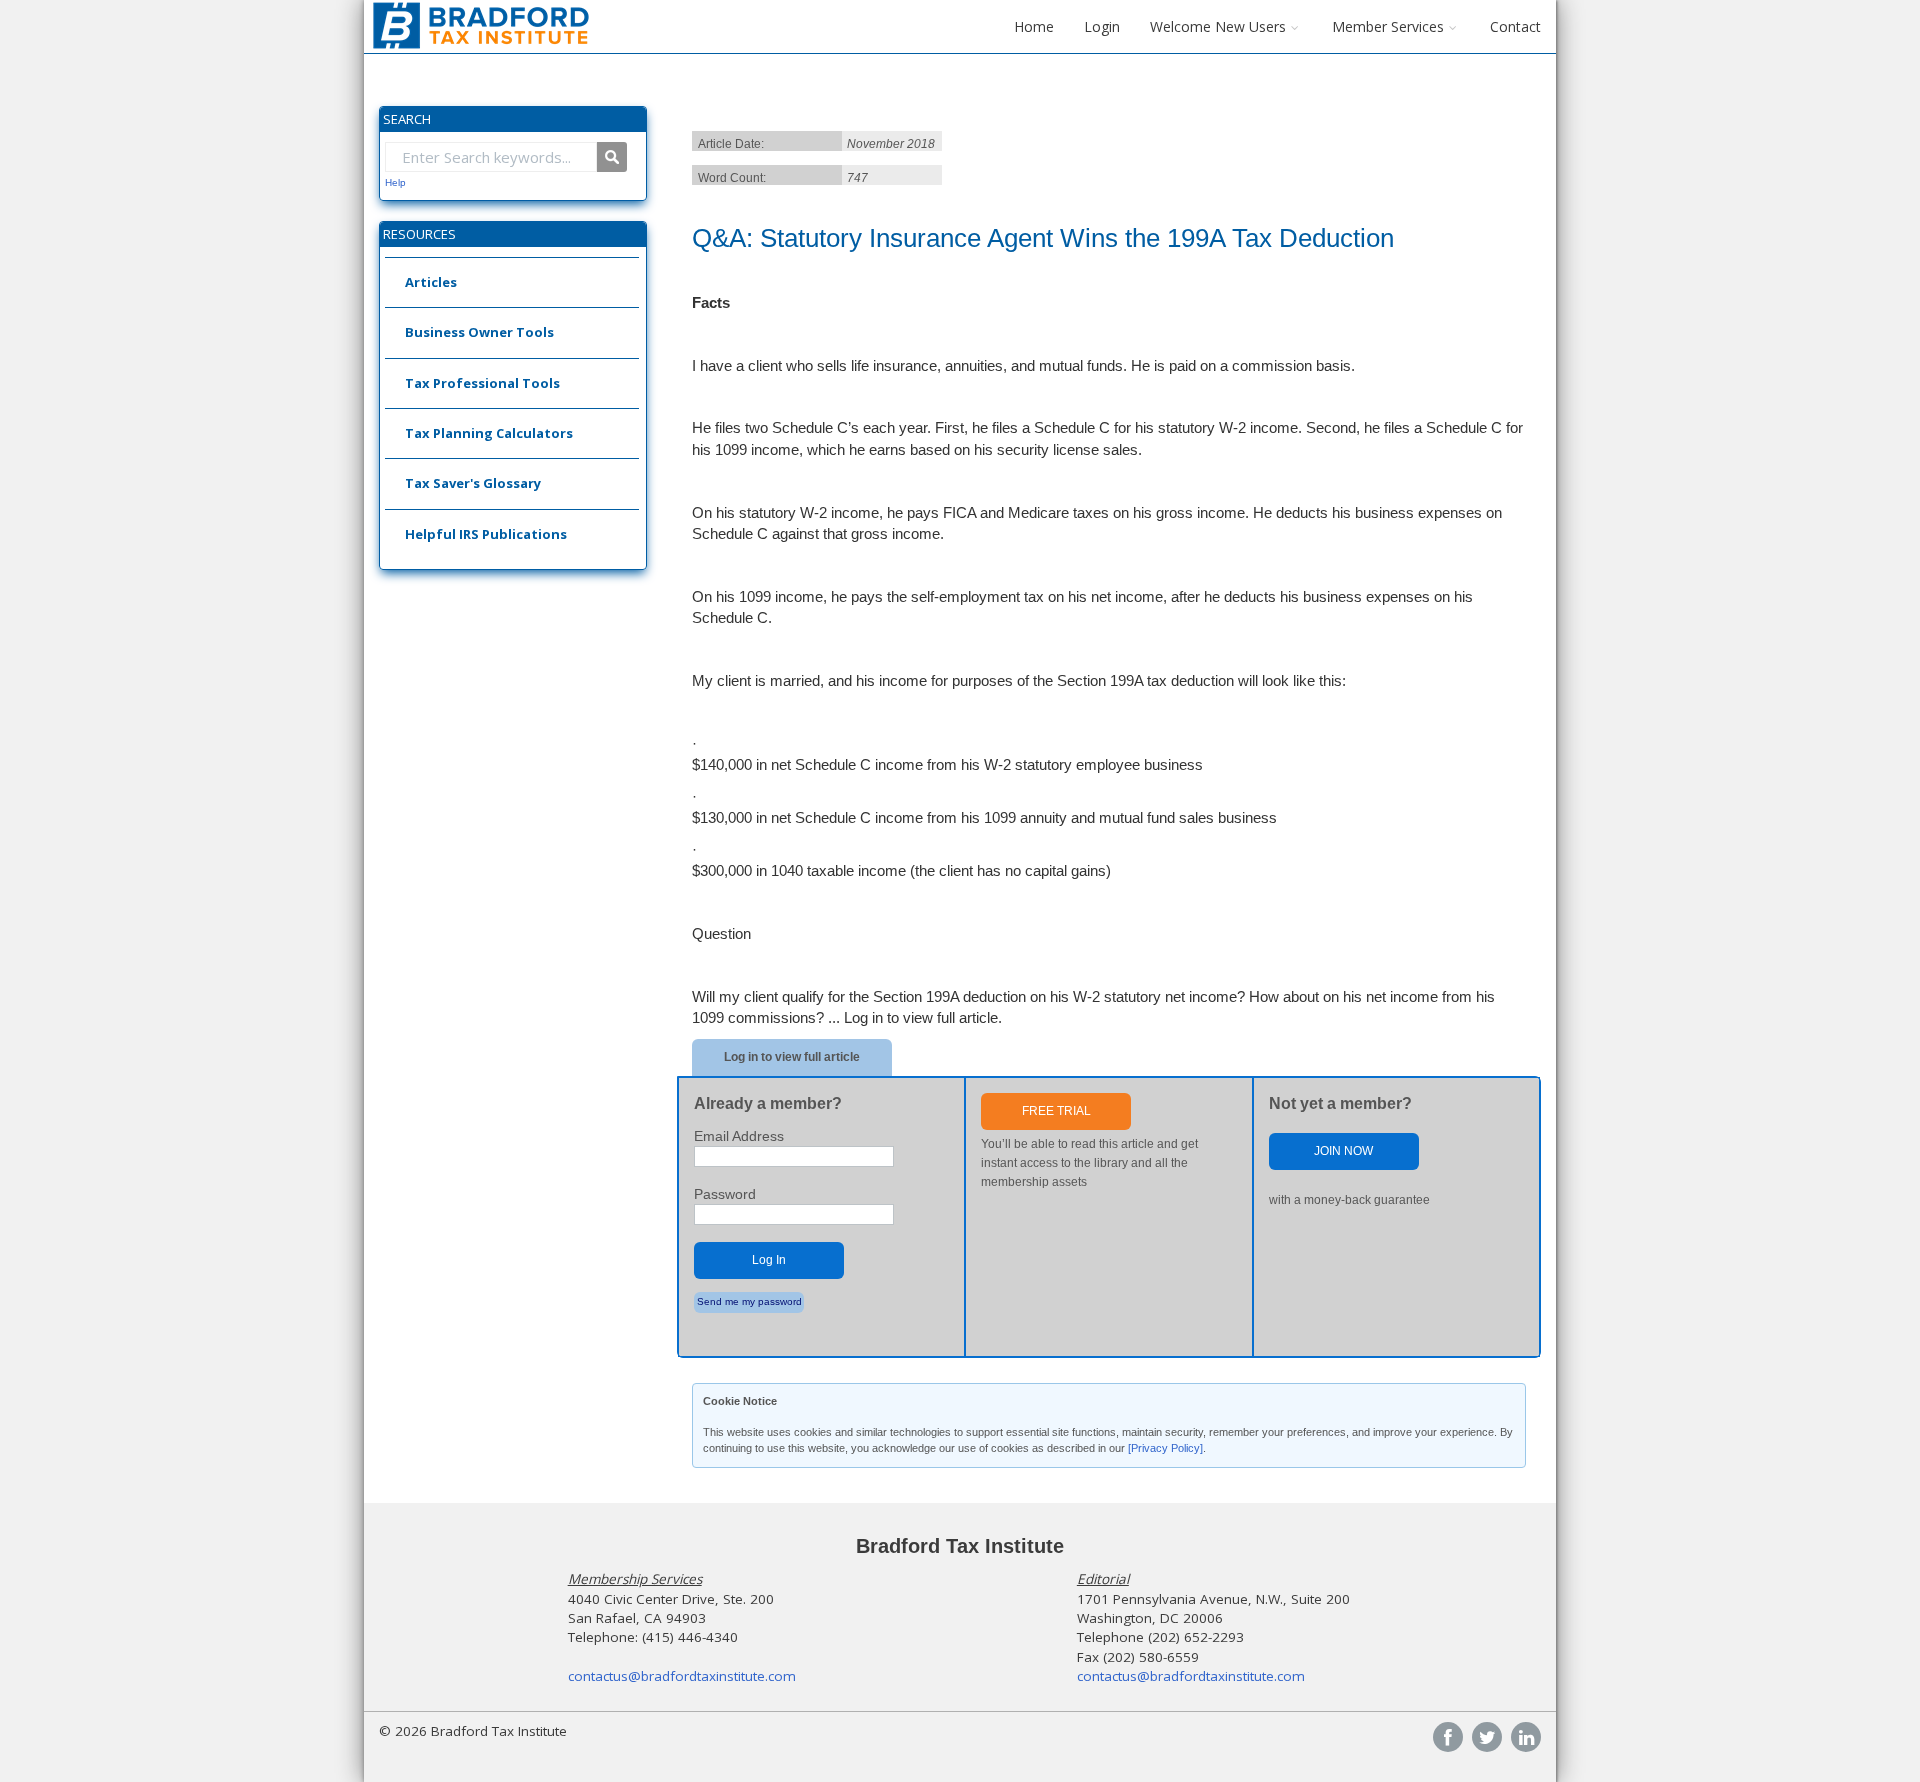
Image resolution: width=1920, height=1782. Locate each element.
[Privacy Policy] (1165, 1448)
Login (1102, 26)
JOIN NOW (1343, 1151)
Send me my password (749, 1301)
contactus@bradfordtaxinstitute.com (682, 1676)
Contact (1515, 26)
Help (395, 182)
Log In (769, 1260)
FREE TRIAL (1056, 1111)
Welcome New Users (1218, 26)
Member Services (1388, 26)
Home (1034, 26)
